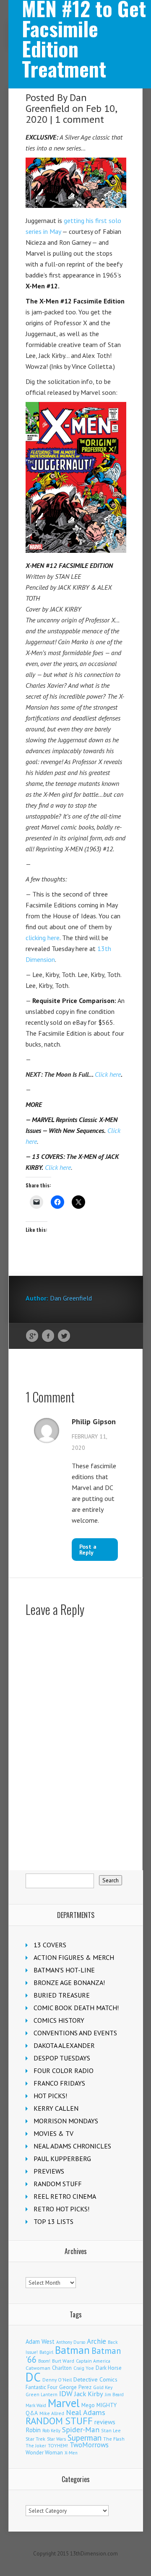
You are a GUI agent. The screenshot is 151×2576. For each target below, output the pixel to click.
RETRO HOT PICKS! (61, 2209)
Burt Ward (63, 2361)
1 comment (79, 119)
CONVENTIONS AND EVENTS (75, 2033)
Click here (108, 1074)
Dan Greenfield (56, 103)
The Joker (36, 2446)
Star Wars (56, 2439)
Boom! (44, 2361)
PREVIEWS (49, 2171)
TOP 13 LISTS (53, 2221)
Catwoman (38, 2368)
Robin (33, 2430)
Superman (85, 2437)
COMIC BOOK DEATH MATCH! (76, 2008)
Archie (96, 2341)
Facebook (48, 1336)
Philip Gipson (94, 1422)
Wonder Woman (44, 2453)
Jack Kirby (89, 2394)
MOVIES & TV (53, 2133)
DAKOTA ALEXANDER (64, 2045)
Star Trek (35, 2439)
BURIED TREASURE (62, 1995)
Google (32, 1336)
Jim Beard (114, 2395)
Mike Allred (52, 2413)
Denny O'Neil (57, 2380)
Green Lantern (42, 2394)
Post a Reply (88, 1550)
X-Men (71, 2453)
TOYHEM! (58, 2445)
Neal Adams (86, 2412)
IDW (66, 2393)
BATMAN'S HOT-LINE (64, 1970)
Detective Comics (95, 2379)
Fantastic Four (42, 2387)
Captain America (93, 2361)
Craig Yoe (84, 2368)
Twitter (64, 1336)
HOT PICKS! (50, 2096)
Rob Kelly (51, 2431)
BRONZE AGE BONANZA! (69, 1983)
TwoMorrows (89, 2445)
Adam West (40, 2341)
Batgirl (46, 2352)
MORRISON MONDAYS (66, 2121)
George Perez (75, 2387)
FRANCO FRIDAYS (59, 2083)
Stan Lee (111, 2430)
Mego (88, 2405)
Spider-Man (81, 2430)
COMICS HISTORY (59, 2020)
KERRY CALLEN (56, 2108)
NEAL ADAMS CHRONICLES (72, 2146)
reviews (105, 2422)
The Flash (114, 2439)
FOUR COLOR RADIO (64, 2071)
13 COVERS (50, 1945)
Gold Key (103, 2387)
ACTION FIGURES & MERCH (74, 1957)
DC (33, 2377)
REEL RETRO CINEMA (65, 2196)
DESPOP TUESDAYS (62, 2058)
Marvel (64, 2403)
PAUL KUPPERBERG (62, 2159)
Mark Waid (36, 2405)
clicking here (43, 938)
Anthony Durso (71, 2342)
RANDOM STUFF (58, 2184)
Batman (72, 2350)
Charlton (62, 2368)
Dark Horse (109, 2368)
